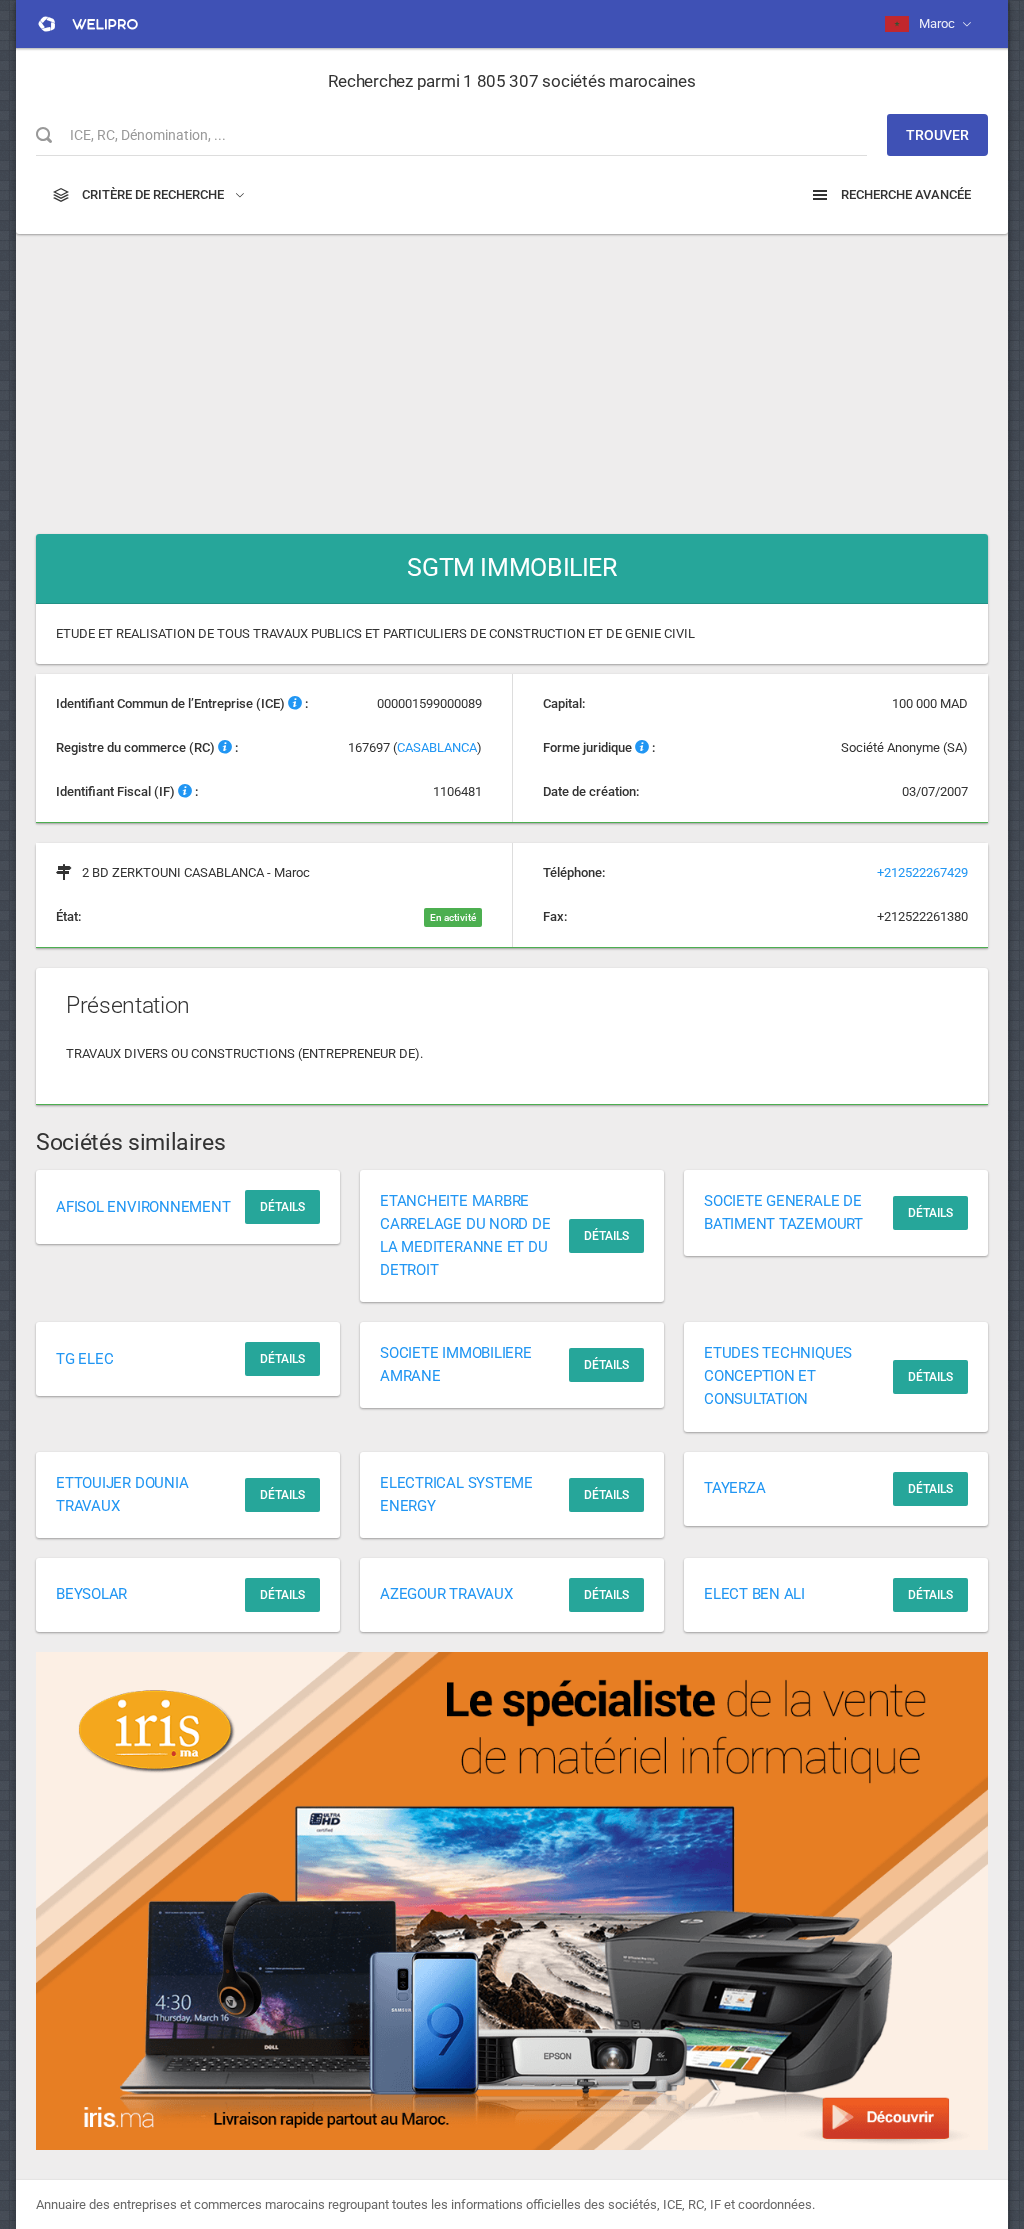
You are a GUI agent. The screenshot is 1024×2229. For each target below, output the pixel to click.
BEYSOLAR (91, 1594)
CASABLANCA (437, 747)
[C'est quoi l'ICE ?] (295, 703)
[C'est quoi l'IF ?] (185, 791)
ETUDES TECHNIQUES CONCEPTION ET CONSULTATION (778, 1376)
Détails (282, 1207)
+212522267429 (922, 872)
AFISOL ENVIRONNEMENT (143, 1207)
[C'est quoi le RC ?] (225, 747)
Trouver (937, 135)
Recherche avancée (904, 194)
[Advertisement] (512, 374)
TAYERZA (734, 1488)
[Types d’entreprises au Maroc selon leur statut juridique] (642, 747)
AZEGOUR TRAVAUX (446, 1594)
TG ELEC (84, 1359)
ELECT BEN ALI (754, 1594)
